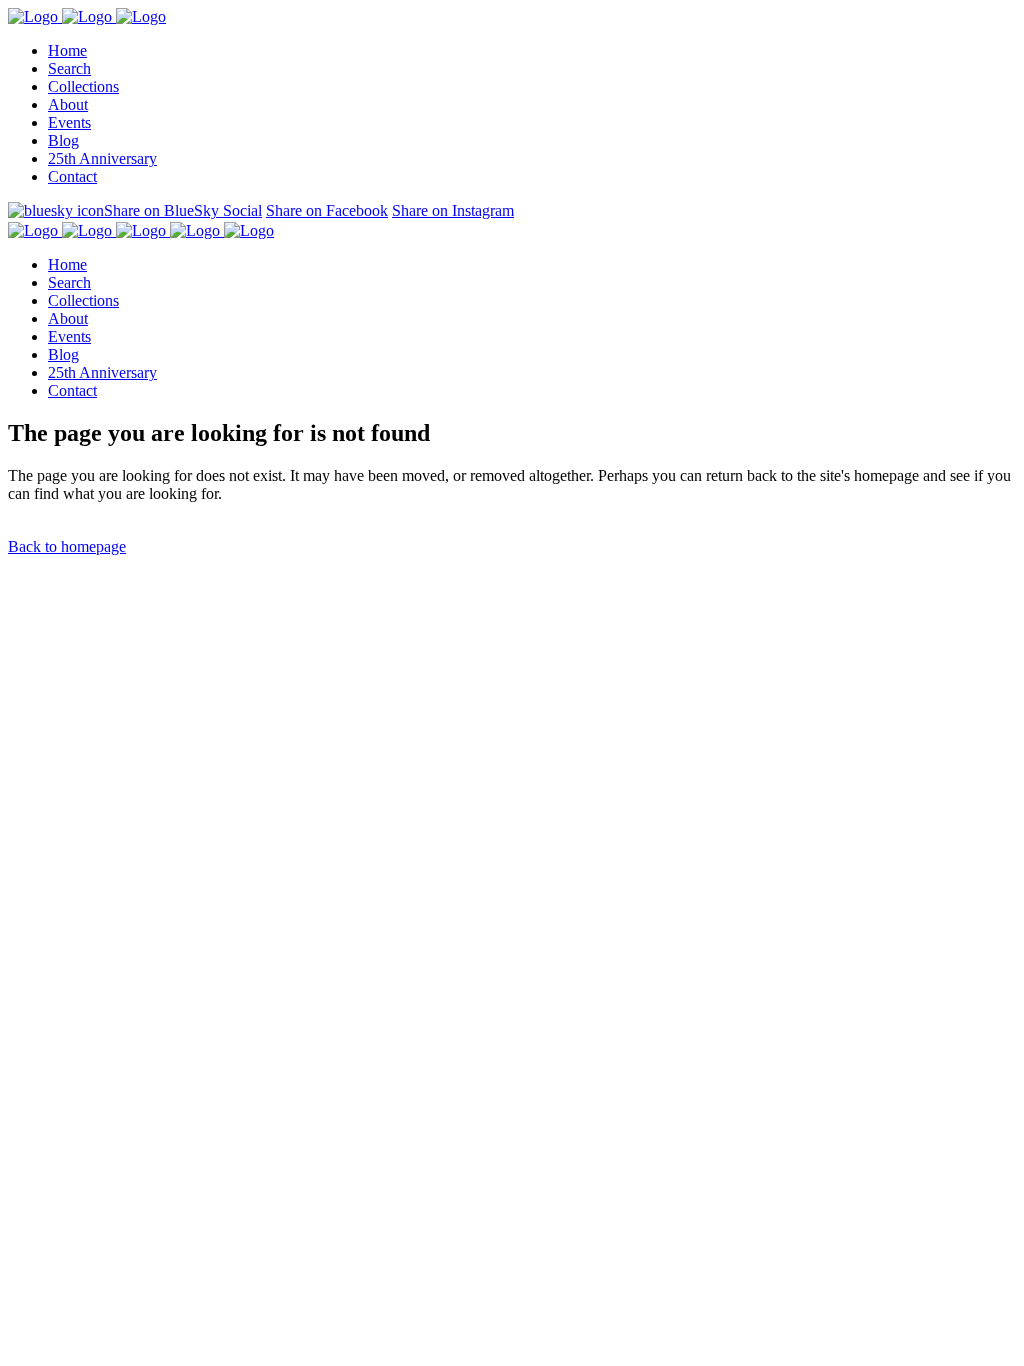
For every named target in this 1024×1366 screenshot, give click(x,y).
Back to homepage (67, 546)
